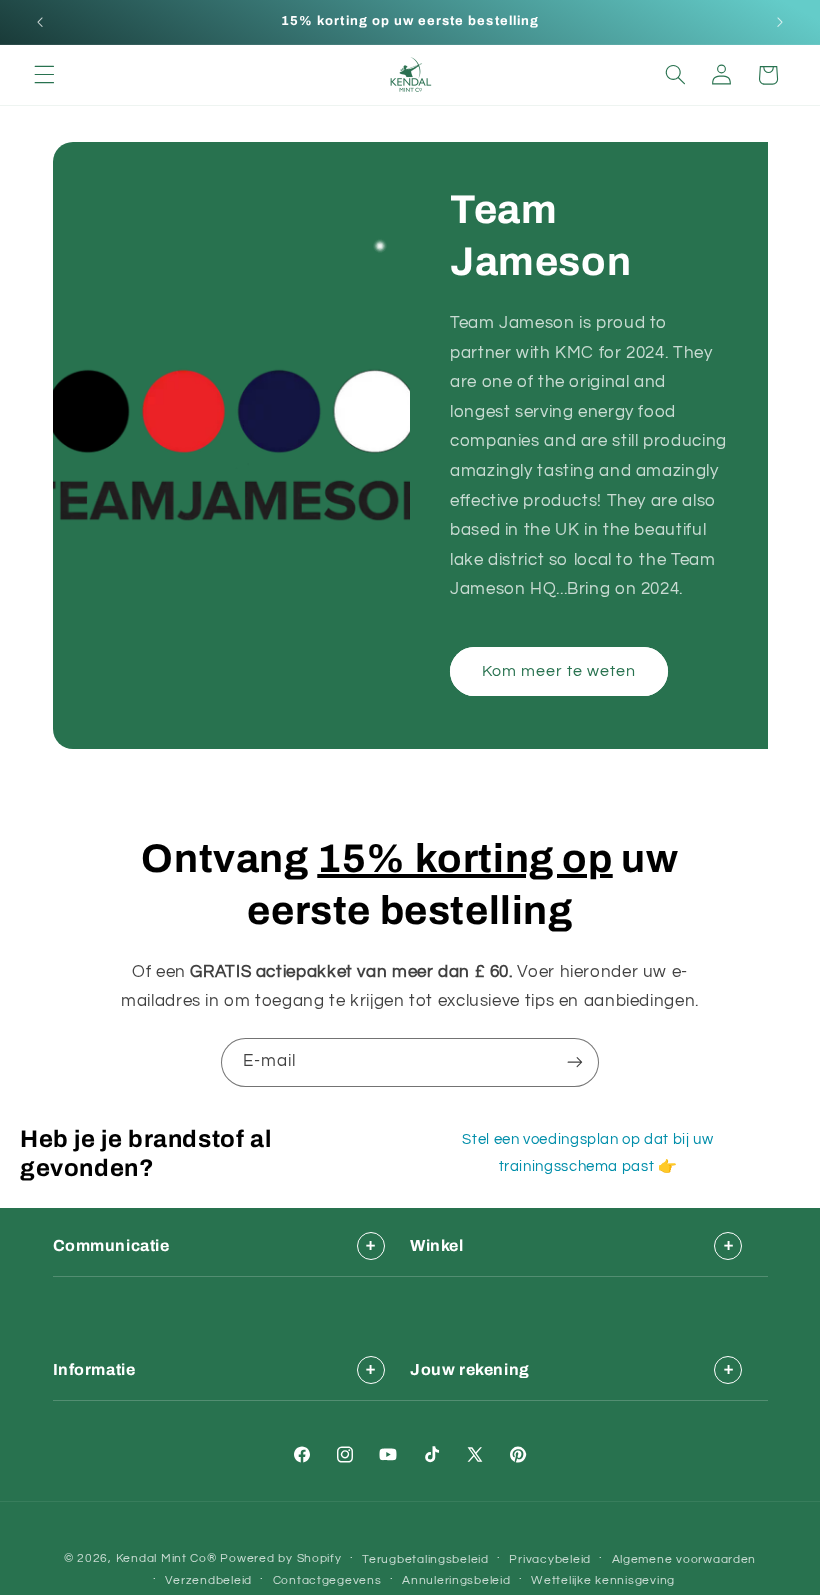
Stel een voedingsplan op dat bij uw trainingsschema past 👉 (587, 1152)
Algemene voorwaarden (684, 1559)
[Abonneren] (575, 1062)
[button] (44, 75)
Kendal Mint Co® (166, 1558)
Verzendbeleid (208, 1580)
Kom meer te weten (559, 671)
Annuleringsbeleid (456, 1580)
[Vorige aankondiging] (40, 22)
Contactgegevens (327, 1580)
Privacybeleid (550, 1559)
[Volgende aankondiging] (780, 22)
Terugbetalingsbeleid (425, 1559)
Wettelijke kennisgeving (603, 1580)
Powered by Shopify (280, 1558)
